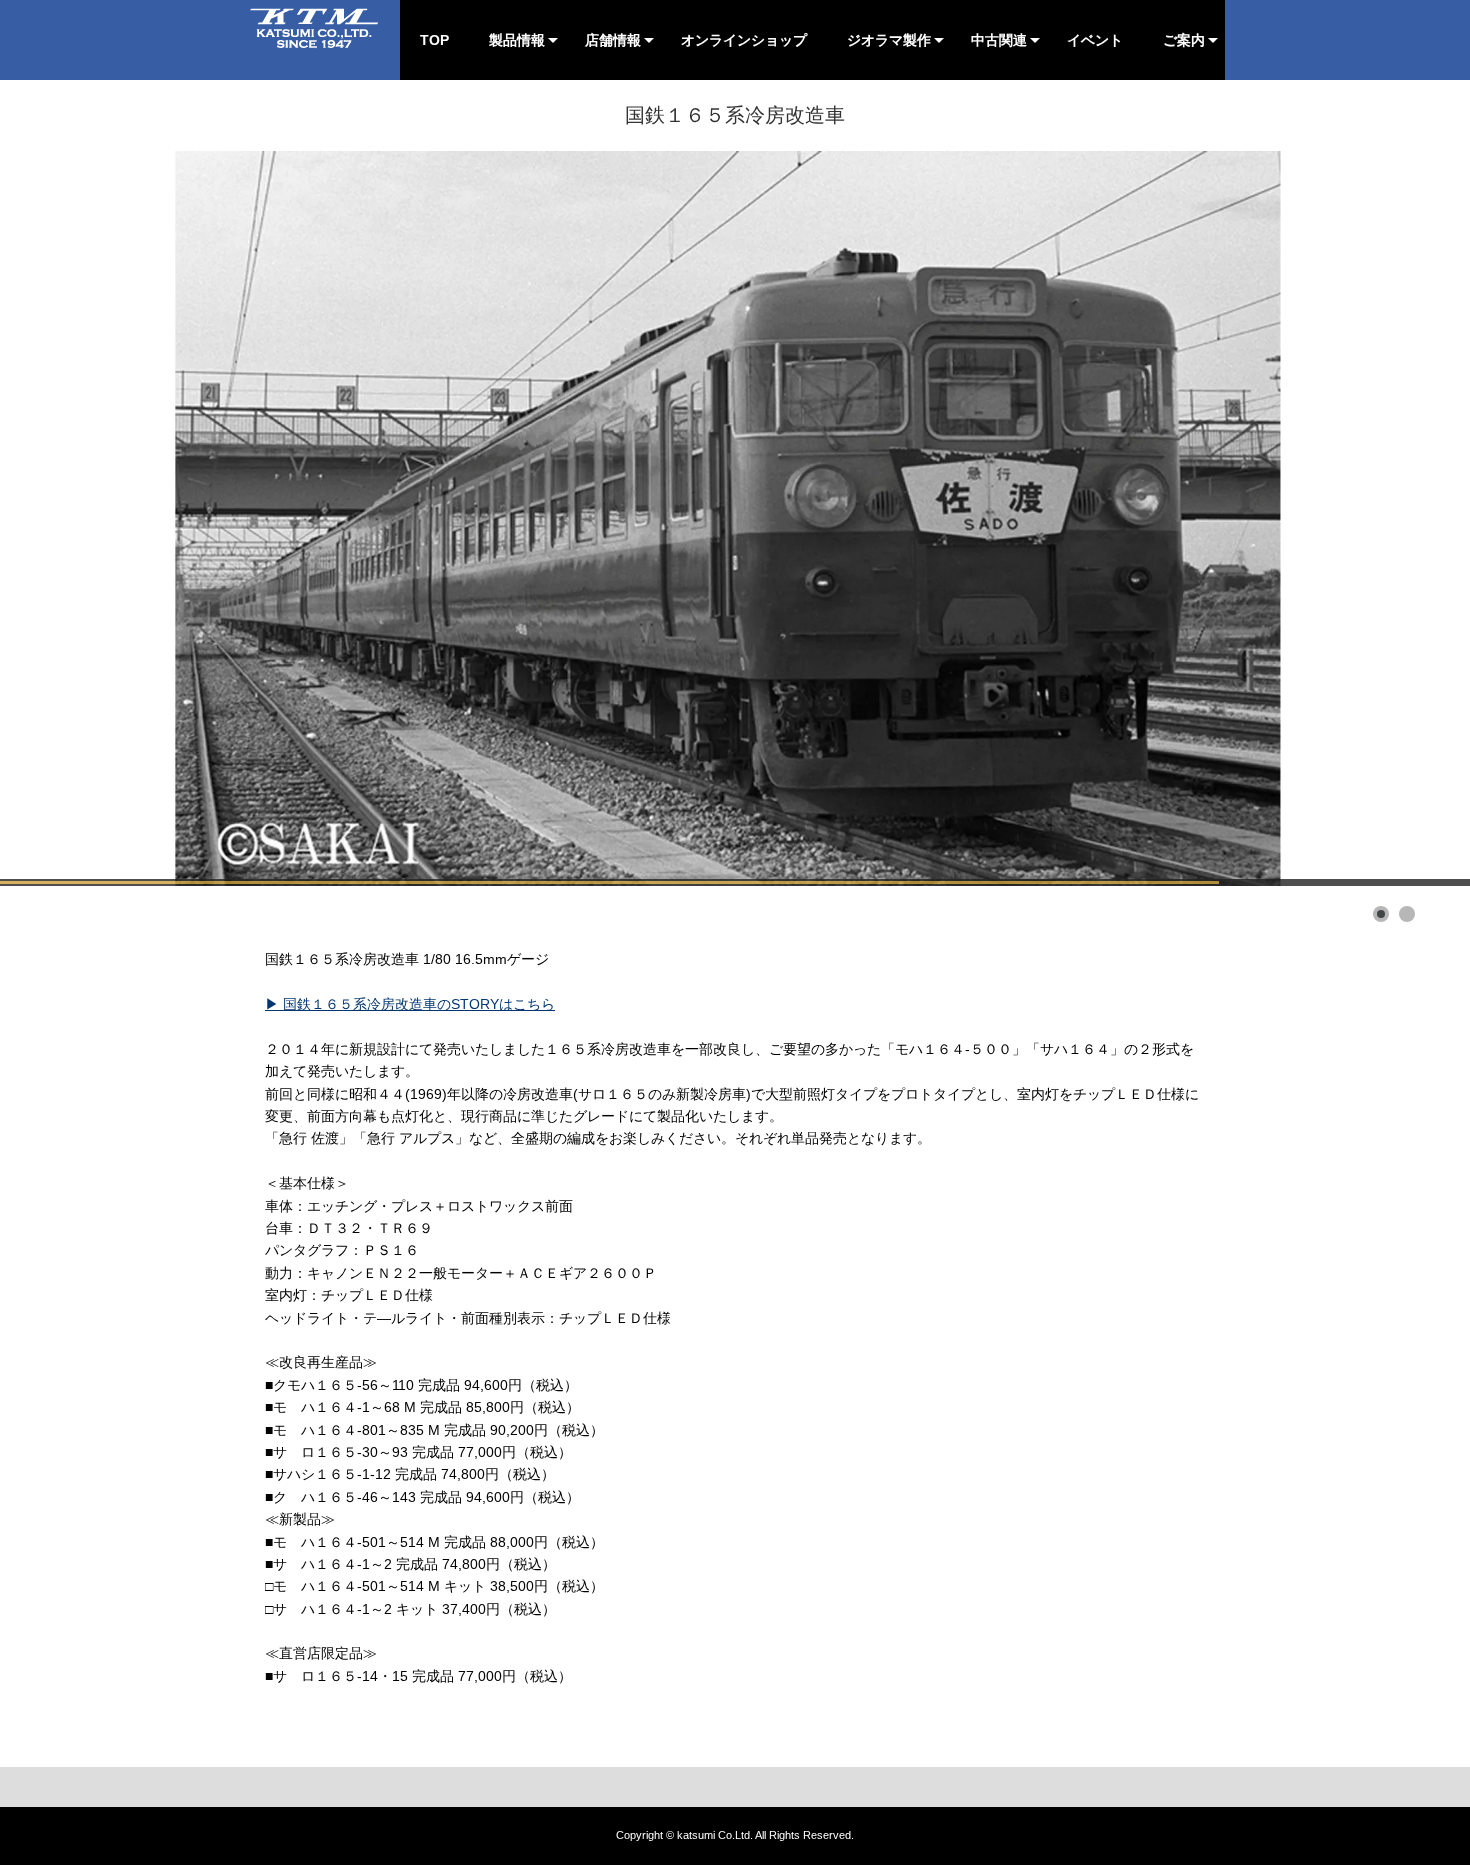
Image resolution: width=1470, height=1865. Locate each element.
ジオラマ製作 (889, 40)
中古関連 (999, 40)
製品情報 (517, 40)
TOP (434, 40)
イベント (1095, 40)
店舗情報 (613, 40)
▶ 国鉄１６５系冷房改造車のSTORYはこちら (410, 1004)
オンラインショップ (744, 40)
